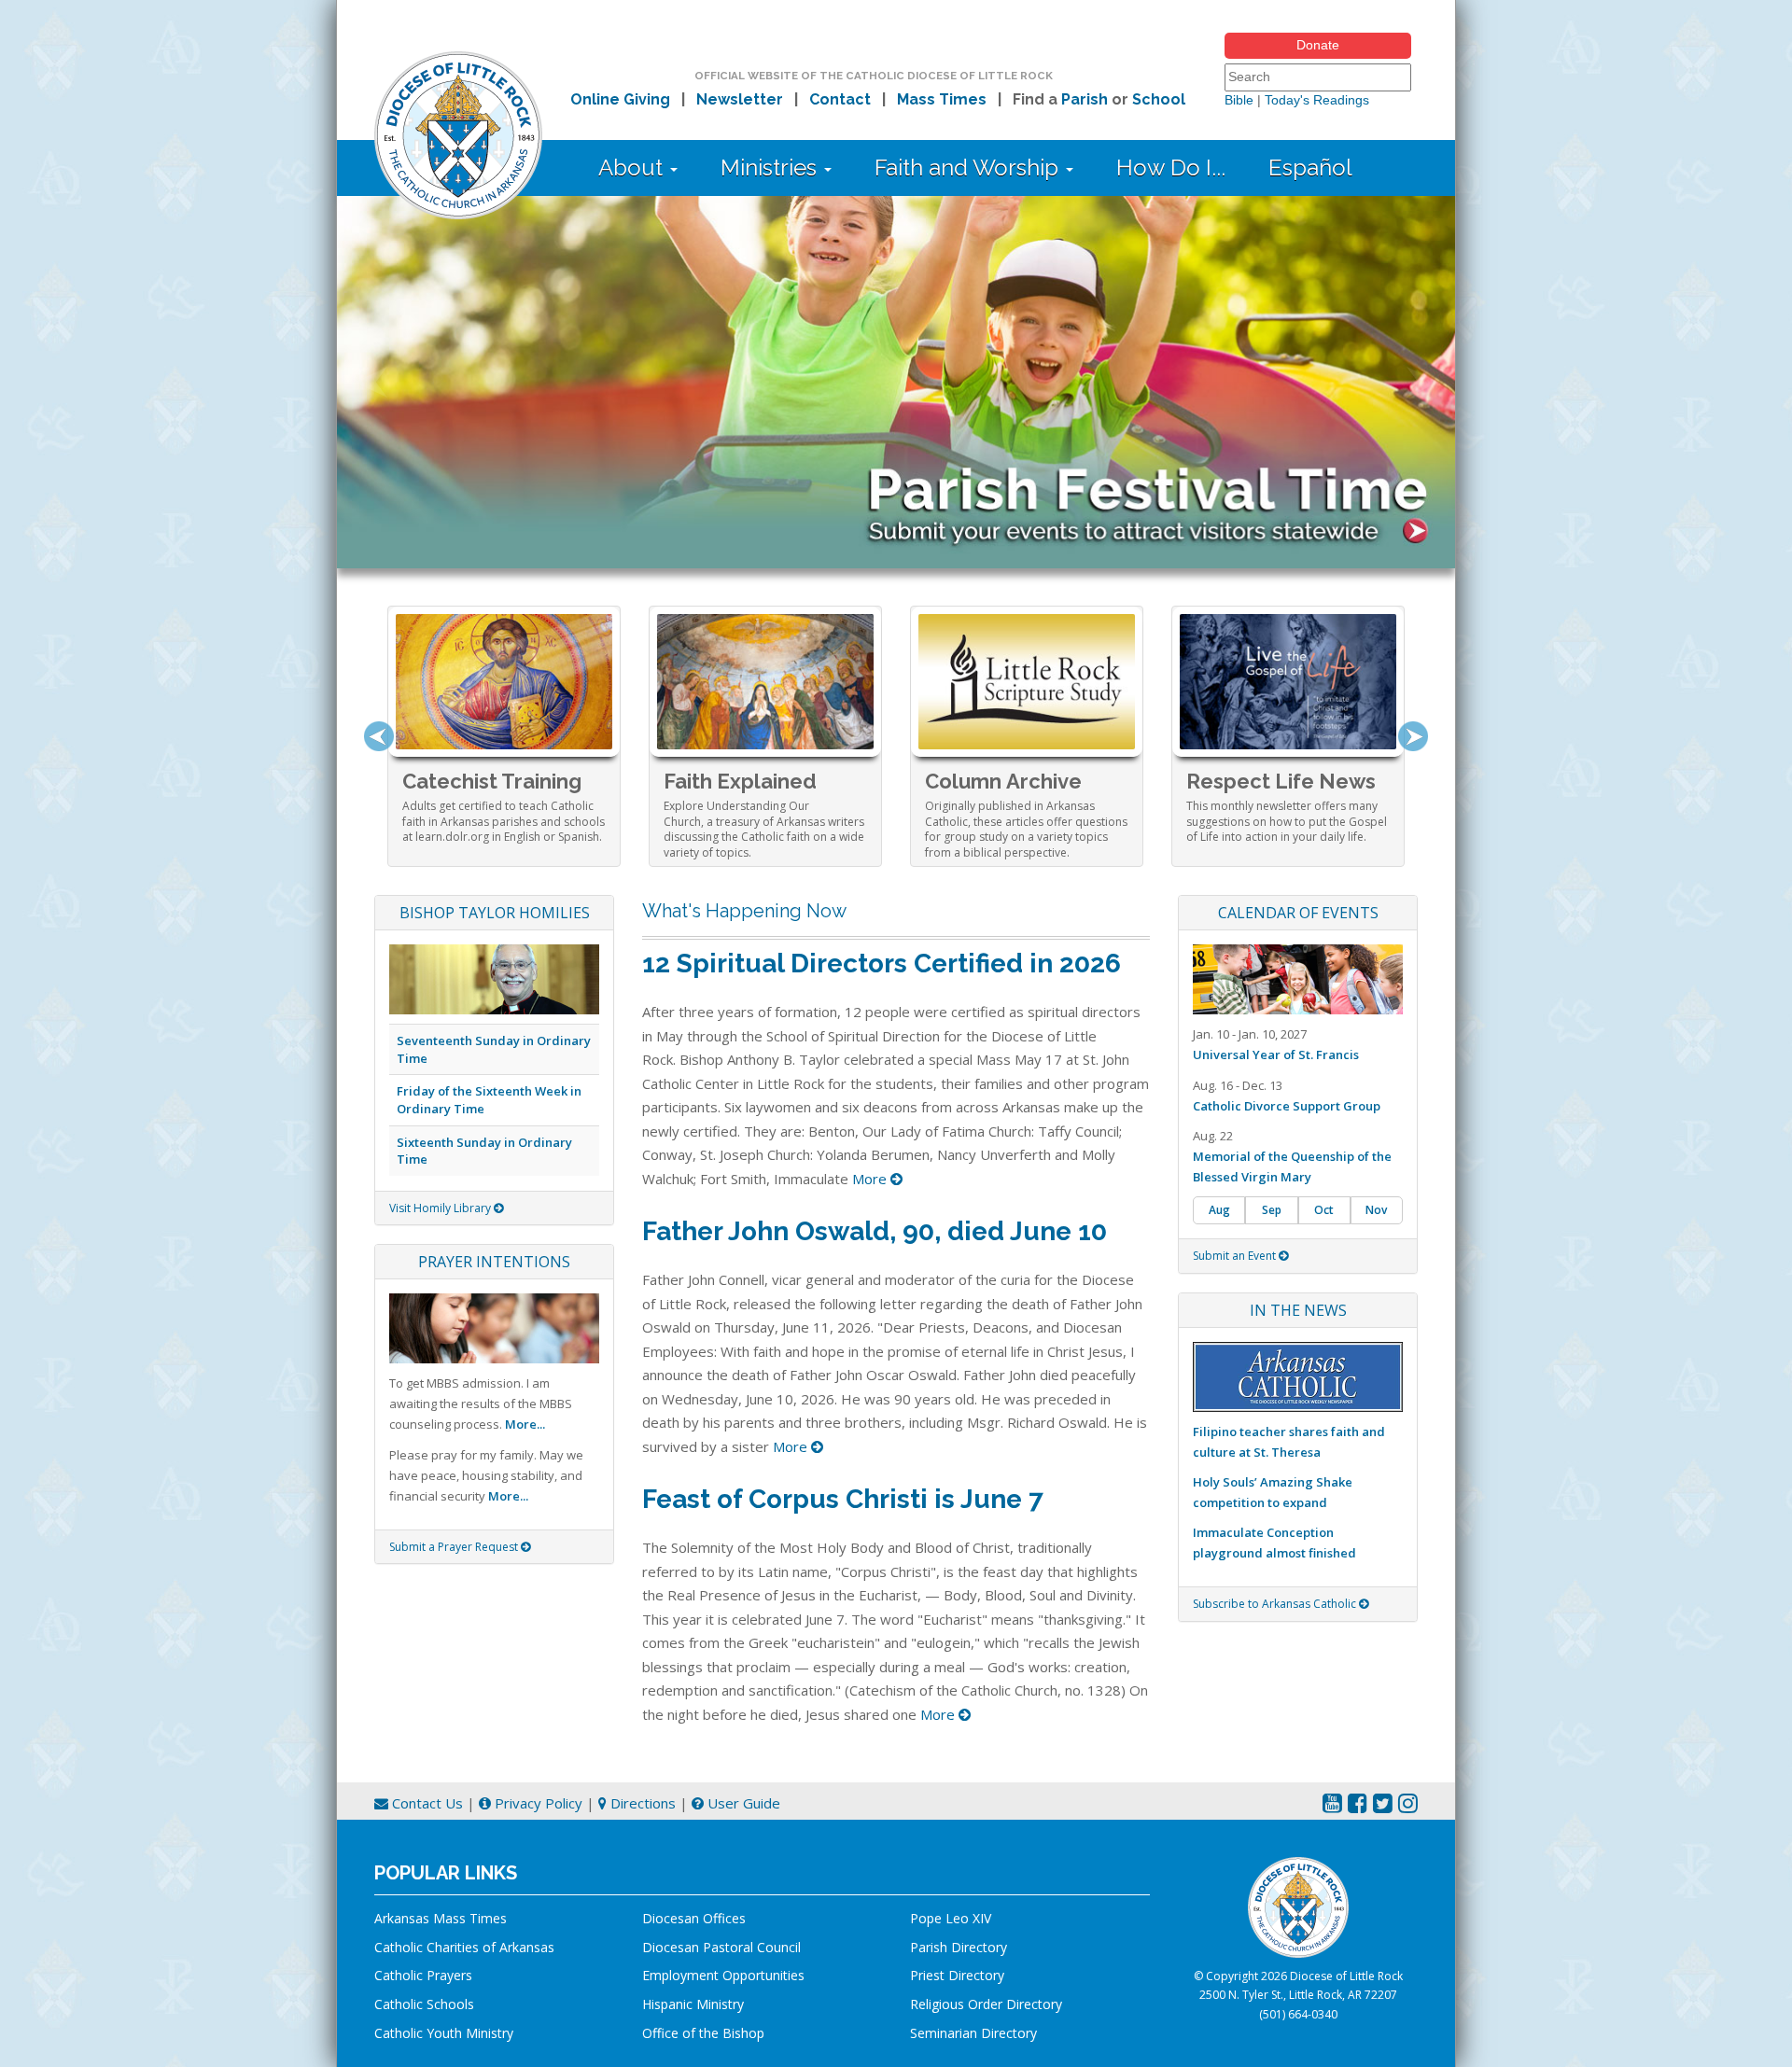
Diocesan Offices (694, 1918)
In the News (1298, 1310)
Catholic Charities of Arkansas (464, 1947)
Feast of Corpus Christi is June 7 (843, 1499)
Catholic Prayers (423, 1975)
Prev (379, 736)
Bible (1239, 100)
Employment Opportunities (723, 1975)
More (871, 1179)
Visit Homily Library (441, 1208)
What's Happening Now (744, 911)
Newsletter (740, 99)
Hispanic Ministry (693, 2004)
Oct (1324, 1210)
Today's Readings (1317, 100)
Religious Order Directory (986, 2004)
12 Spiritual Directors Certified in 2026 (882, 964)
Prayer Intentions (494, 1262)
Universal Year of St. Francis (1276, 1054)
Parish (1085, 99)
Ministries (771, 168)
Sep (1272, 1210)
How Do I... (1171, 168)
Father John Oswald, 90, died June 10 (875, 1231)
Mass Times (942, 99)
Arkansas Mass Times (441, 1918)
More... (525, 1424)
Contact (840, 99)
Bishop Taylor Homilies (495, 913)
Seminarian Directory (973, 2033)
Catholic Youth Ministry (444, 2033)
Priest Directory (957, 1975)
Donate (1318, 45)
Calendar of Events (1298, 913)
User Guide (742, 1803)
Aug (1219, 1210)
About (633, 168)
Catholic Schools (424, 2004)
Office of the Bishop (703, 2033)
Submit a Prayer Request (455, 1547)
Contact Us (426, 1803)
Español (1310, 168)
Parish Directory (959, 1947)
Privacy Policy (537, 1803)
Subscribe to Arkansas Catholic (1276, 1604)
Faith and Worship (969, 168)
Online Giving (620, 99)
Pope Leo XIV (951, 1918)
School (1159, 99)
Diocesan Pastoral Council (721, 1947)
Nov (1376, 1210)
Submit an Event (1236, 1256)
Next (1413, 736)
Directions (641, 1803)
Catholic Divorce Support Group (1287, 1106)
